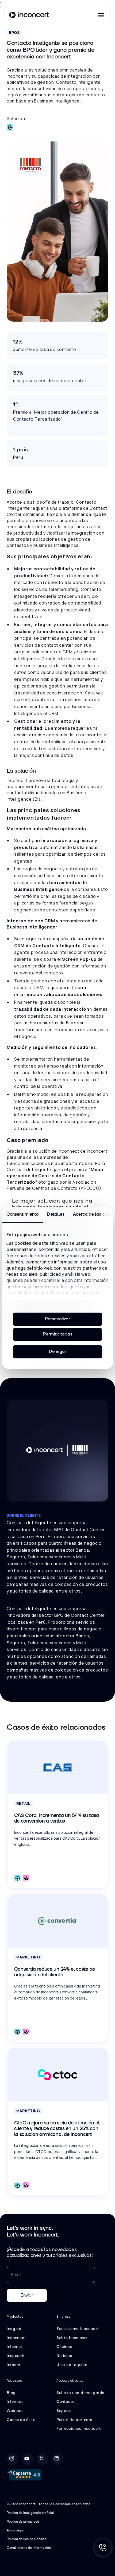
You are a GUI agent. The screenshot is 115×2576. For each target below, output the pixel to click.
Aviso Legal (15, 2530)
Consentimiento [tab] (22, 1214)
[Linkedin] (57, 2459)
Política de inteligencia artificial (30, 2513)
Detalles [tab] (56, 1214)
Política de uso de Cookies (26, 2539)
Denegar (58, 1352)
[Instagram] (13, 2459)
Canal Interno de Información (29, 2548)
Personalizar (57, 1319)
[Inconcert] (29, 16)
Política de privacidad (23, 2522)
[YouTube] (28, 2459)
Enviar (27, 2295)
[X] (43, 2459)
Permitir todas (58, 1334)
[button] (101, 15)
